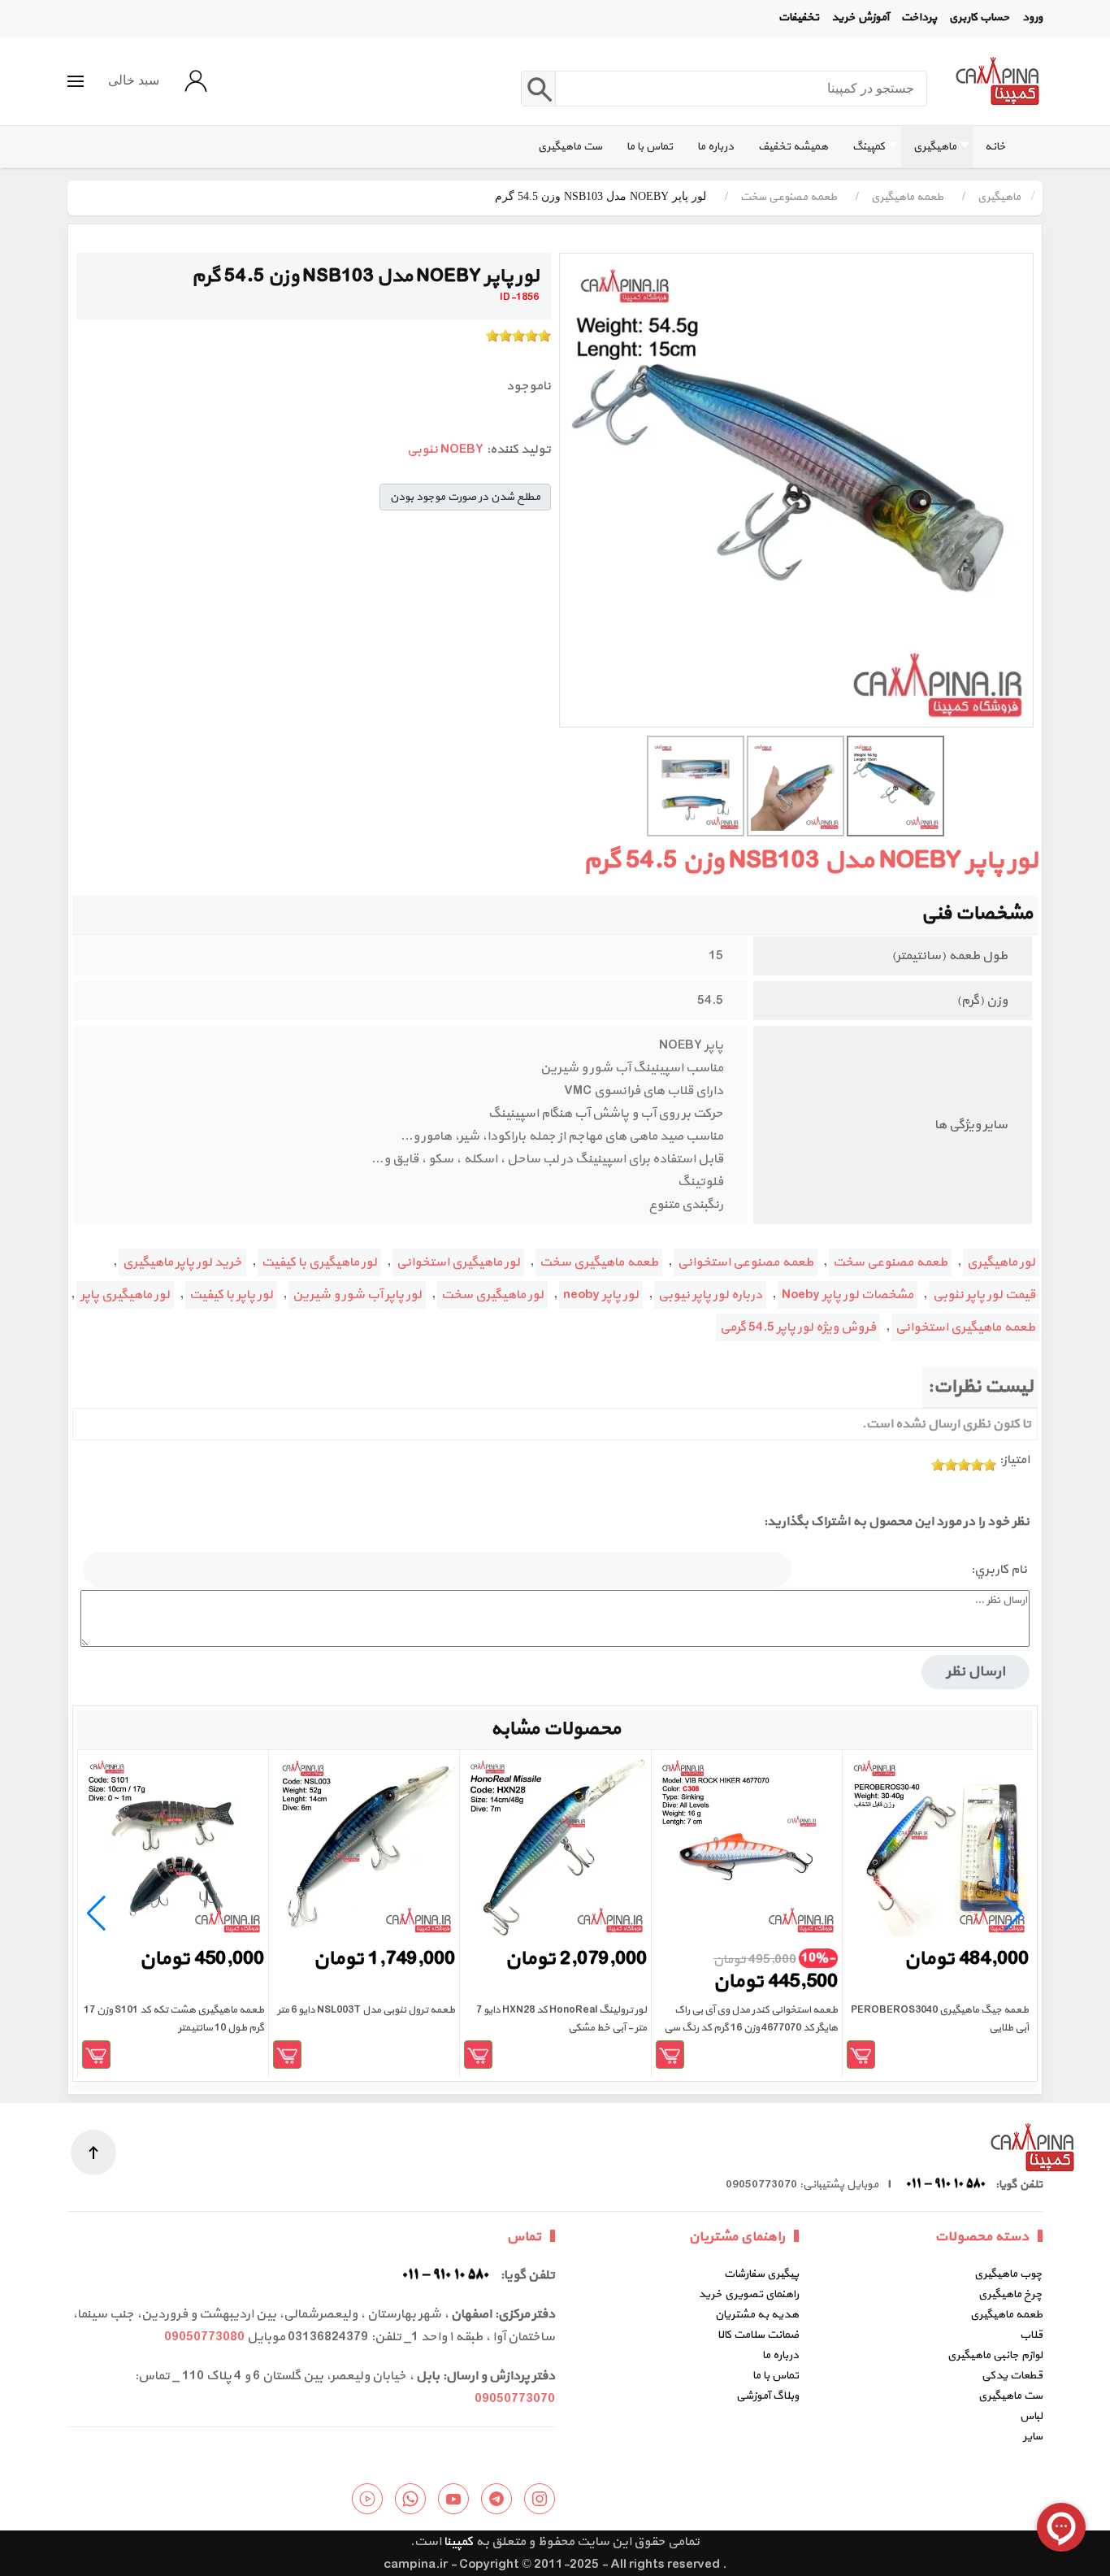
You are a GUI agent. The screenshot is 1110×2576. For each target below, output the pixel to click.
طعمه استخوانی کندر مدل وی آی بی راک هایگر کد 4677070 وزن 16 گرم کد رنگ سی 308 (751, 2028)
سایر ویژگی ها (971, 1125)
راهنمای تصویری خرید (748, 2294)
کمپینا (458, 2542)
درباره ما (780, 2355)
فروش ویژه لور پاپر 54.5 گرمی (798, 1327)
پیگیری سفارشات (761, 2274)
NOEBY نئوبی (445, 450)
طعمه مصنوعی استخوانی (746, 1262)
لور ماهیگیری (1001, 1262)
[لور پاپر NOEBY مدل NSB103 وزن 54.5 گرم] (796, 490)
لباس (1031, 2416)
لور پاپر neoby (601, 1295)
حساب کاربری (980, 17)
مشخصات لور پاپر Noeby (848, 1295)
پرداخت (919, 17)
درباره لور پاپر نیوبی (710, 1295)
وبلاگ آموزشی (767, 2396)
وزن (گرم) (982, 1001)
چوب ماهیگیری (1008, 2274)
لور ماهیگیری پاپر (125, 1295)
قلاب (1031, 2335)
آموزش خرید (860, 17)
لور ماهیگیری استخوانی (458, 1262)
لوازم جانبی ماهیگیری (995, 2355)
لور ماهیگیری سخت (492, 1295)
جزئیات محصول (861, 2055)
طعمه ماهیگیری (1006, 2315)
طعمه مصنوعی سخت (890, 1262)
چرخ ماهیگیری (1010, 2294)
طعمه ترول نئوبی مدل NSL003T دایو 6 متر (366, 2010)
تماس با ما (776, 2376)
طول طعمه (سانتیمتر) (950, 956)
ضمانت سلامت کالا (758, 2335)
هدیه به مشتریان (757, 2315)
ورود (1032, 17)
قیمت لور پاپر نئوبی (984, 1295)
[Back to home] (997, 81)
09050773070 (515, 2399)
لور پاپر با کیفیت (231, 1295)
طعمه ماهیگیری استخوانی (965, 1327)
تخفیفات (799, 17)
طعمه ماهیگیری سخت (599, 1262)
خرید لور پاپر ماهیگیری (182, 1262)
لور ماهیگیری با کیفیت (319, 1262)
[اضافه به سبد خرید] (670, 2055)
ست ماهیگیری (1010, 2396)
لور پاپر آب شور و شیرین (357, 1295)
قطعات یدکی (1012, 2376)
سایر (1033, 2437)
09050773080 (204, 2337)
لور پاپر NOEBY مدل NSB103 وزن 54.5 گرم (810, 861)
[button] (76, 81)
